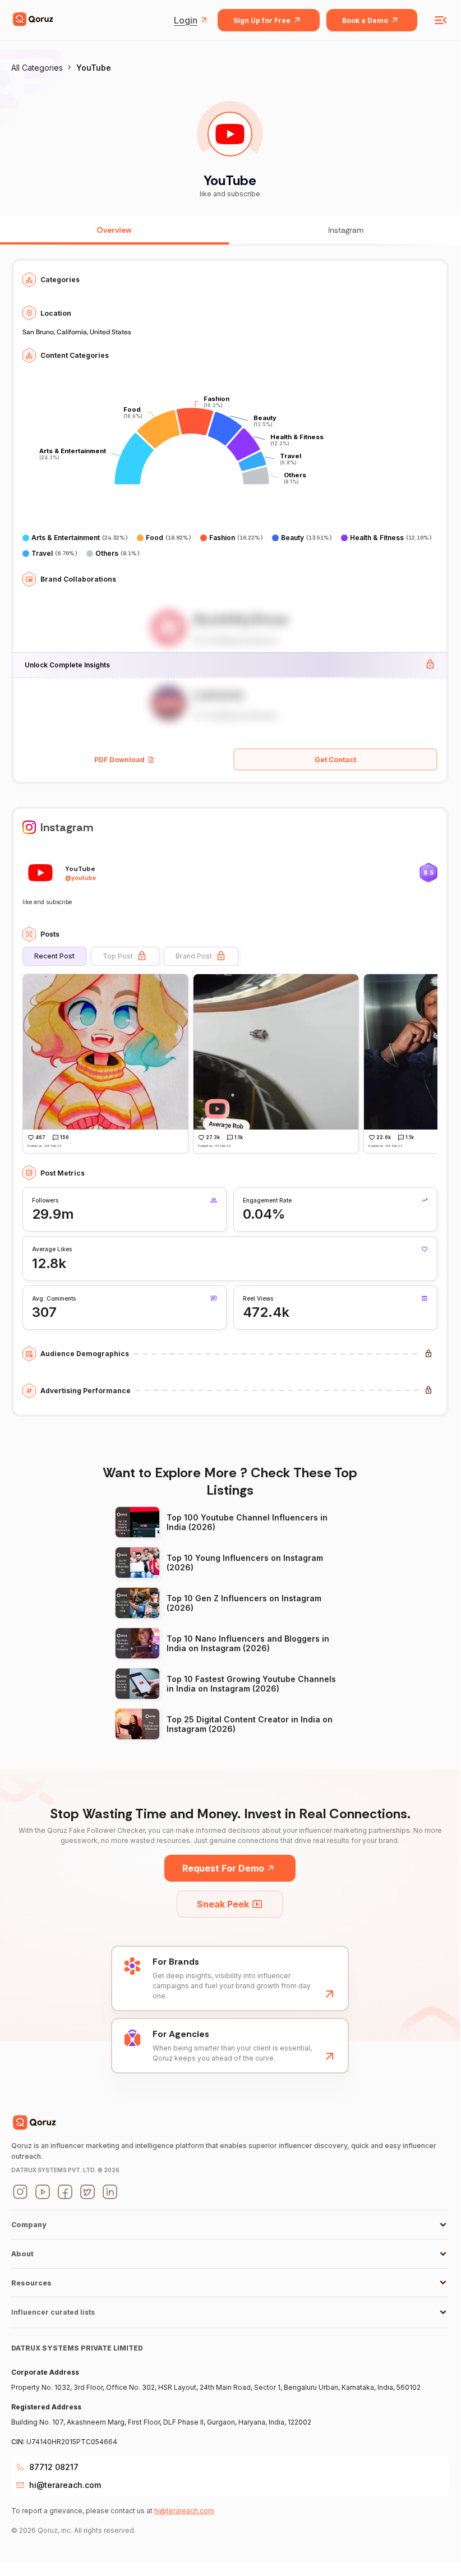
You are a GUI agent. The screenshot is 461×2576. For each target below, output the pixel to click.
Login (186, 20)
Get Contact (335, 760)
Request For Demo (223, 1868)
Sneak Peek (223, 1904)
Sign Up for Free (262, 20)
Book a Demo (365, 20)
